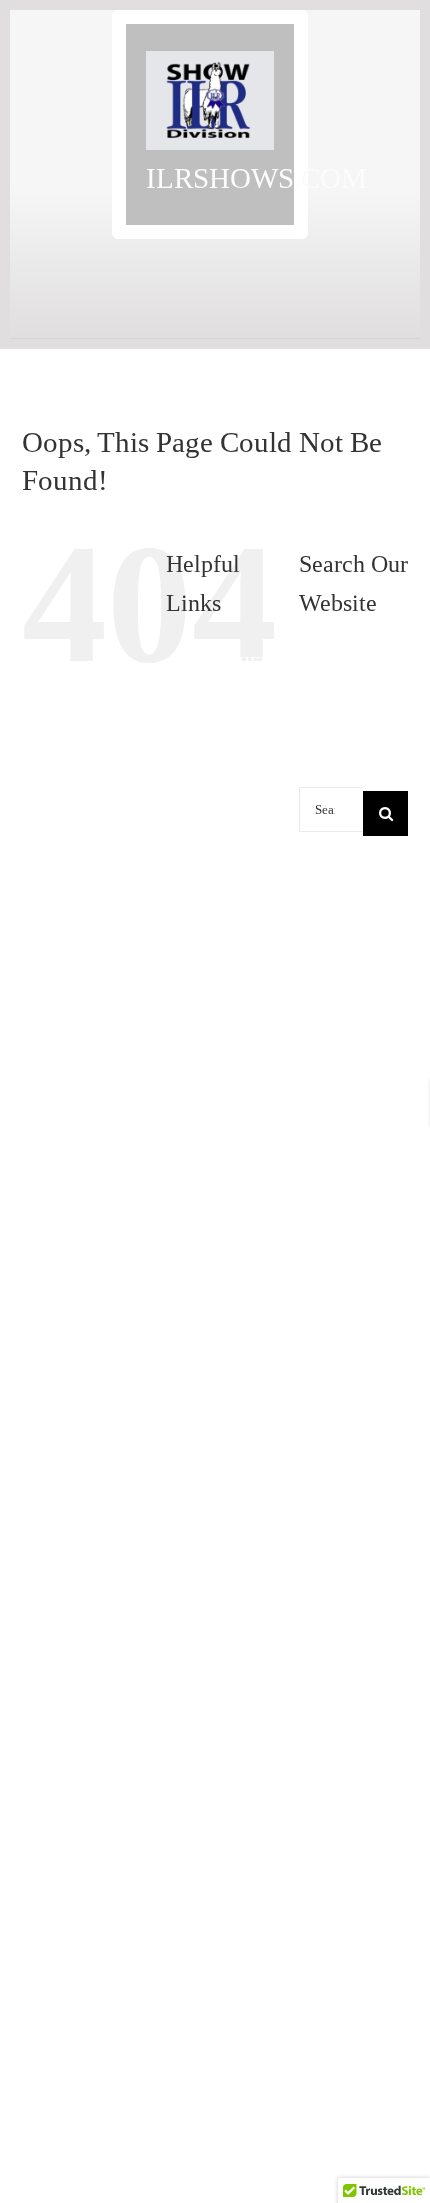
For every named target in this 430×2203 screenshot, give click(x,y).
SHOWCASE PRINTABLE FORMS (251, 1494)
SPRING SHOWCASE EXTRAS (251, 1942)
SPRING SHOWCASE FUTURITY (251, 2038)
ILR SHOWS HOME (234, 1334)
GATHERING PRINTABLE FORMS (253, 982)
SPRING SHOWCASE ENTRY (251, 1718)
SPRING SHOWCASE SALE (251, 2134)
